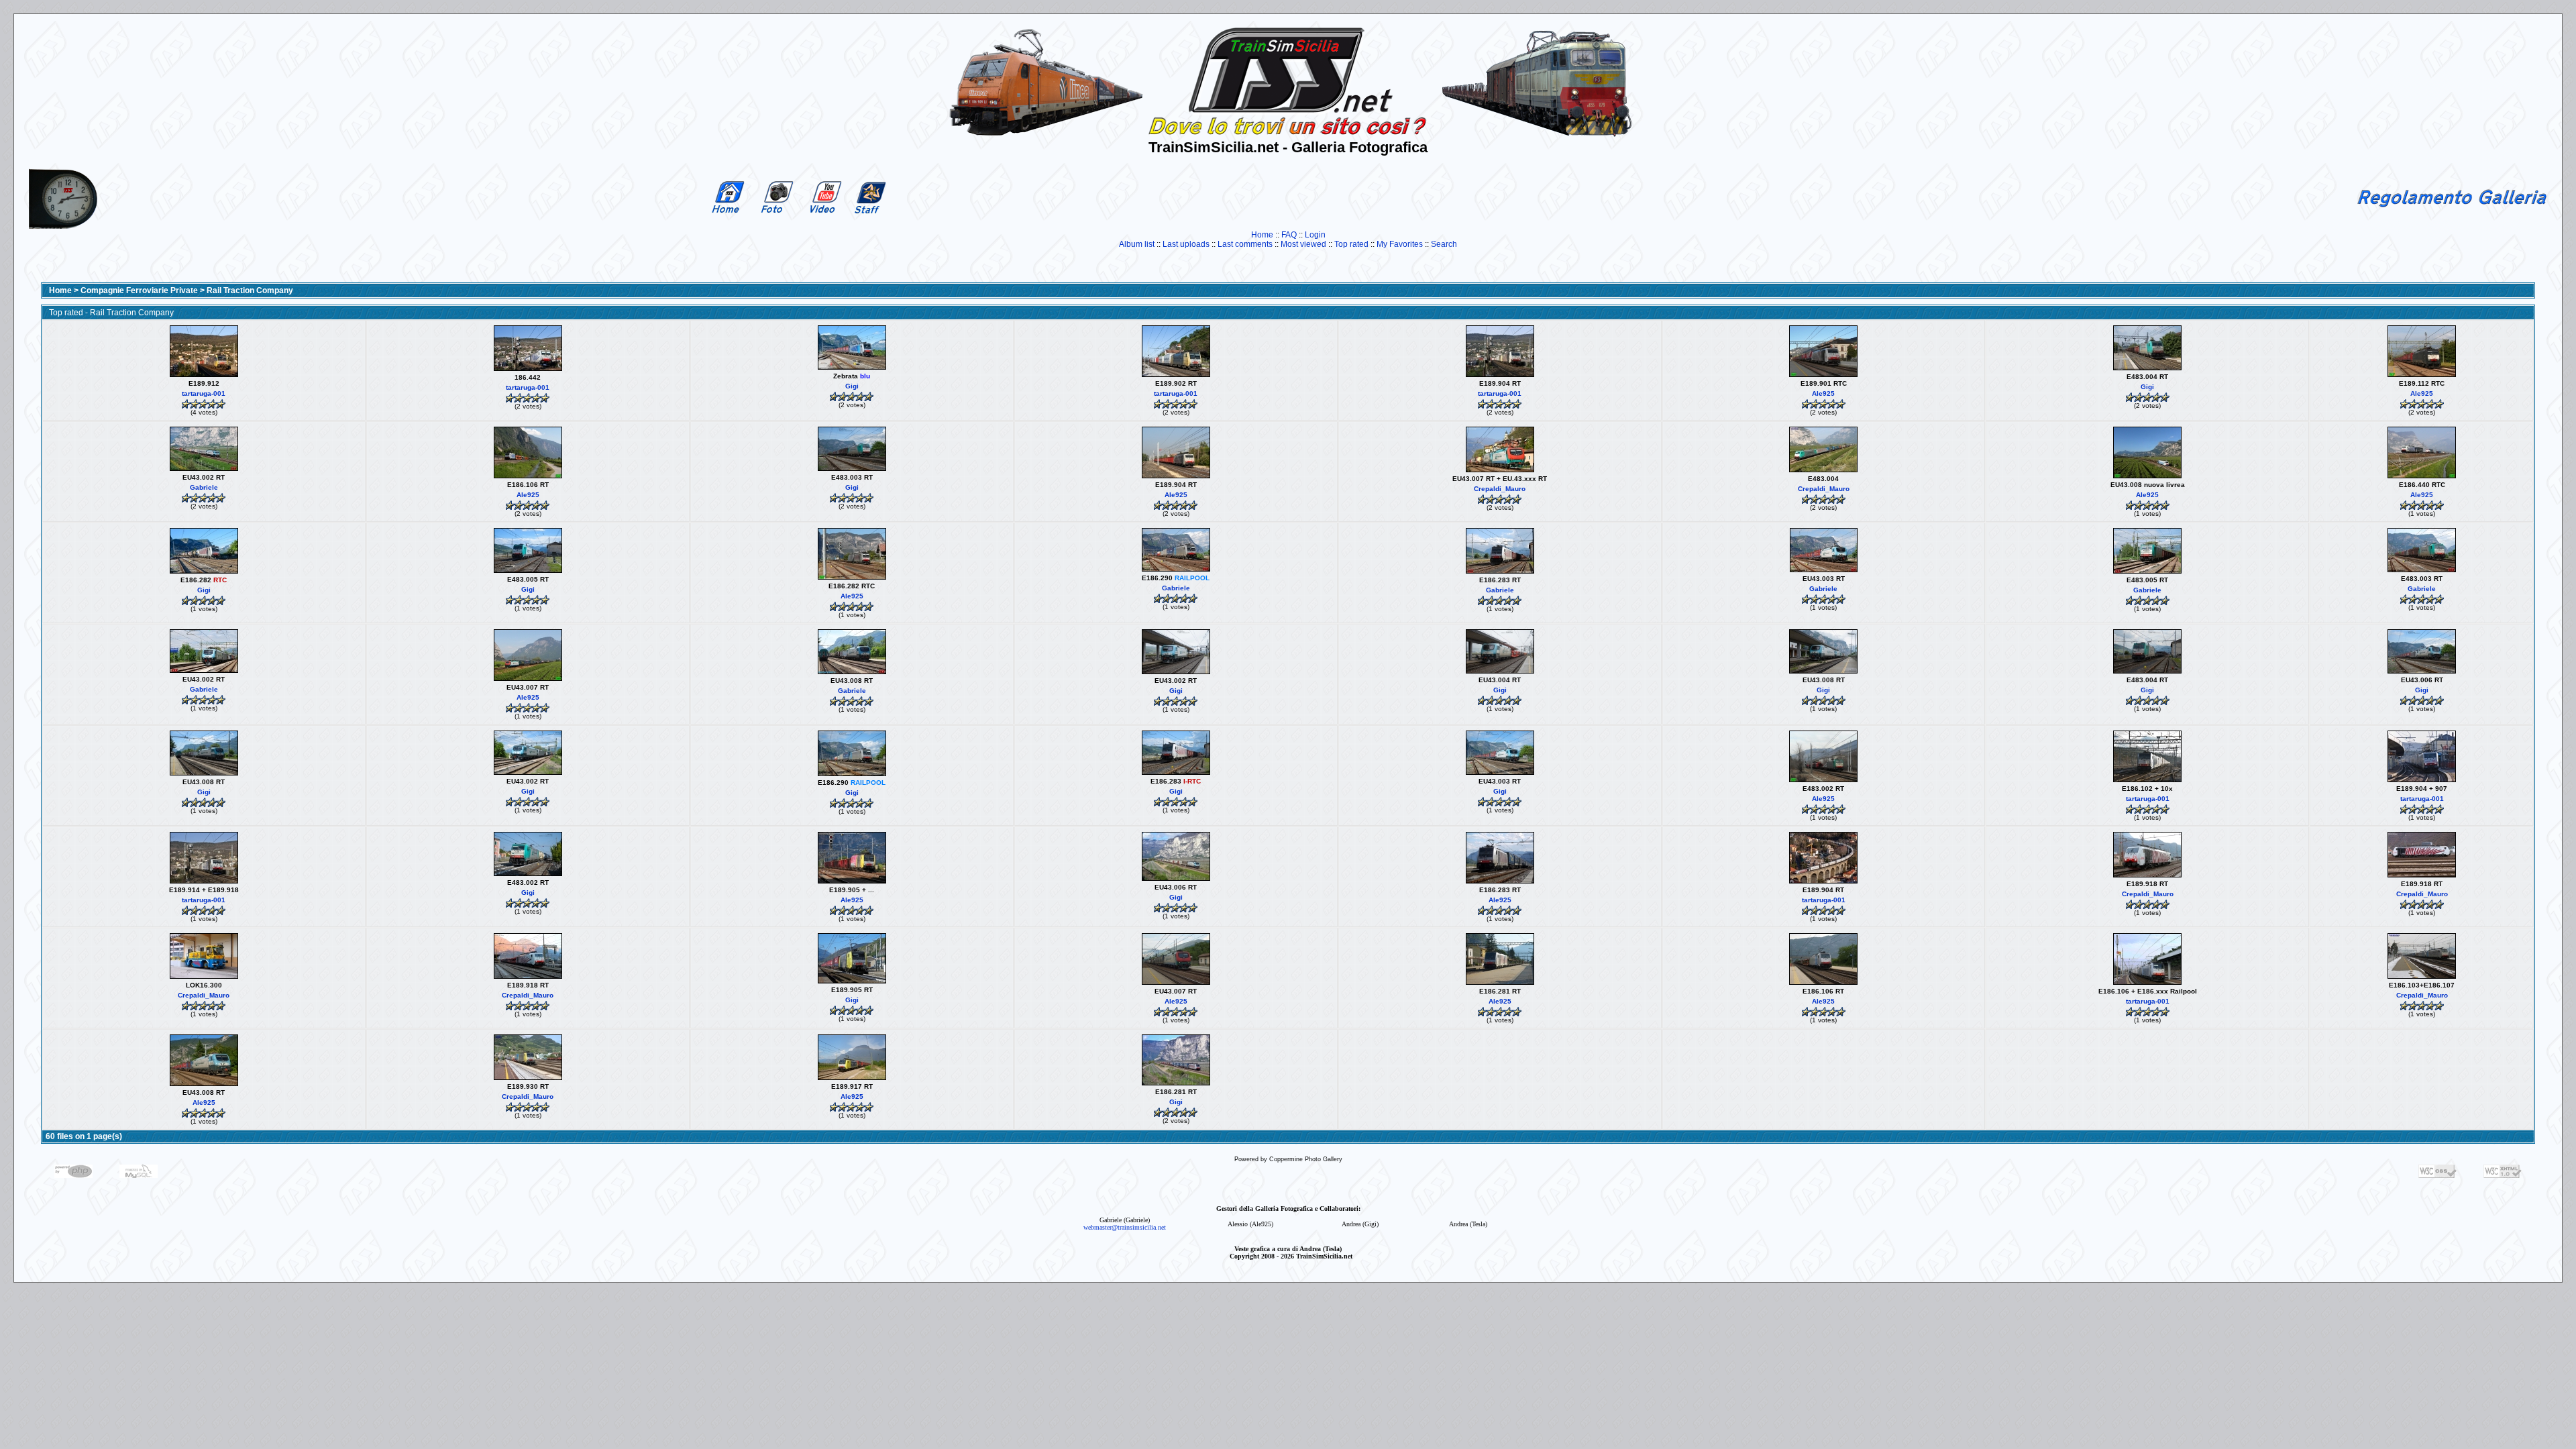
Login (1315, 235)
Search (1444, 244)
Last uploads (1186, 244)
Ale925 (1823, 393)
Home (1262, 235)
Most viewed (1303, 244)
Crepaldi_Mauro (1500, 489)
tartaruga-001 (204, 393)
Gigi (852, 386)
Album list (1137, 244)
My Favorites (1400, 244)
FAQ (1289, 235)
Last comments (1245, 244)
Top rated (1351, 244)
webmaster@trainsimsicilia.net (1125, 1227)
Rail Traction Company (250, 290)
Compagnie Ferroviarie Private (139, 290)
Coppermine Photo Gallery (1306, 1159)
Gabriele (204, 487)
